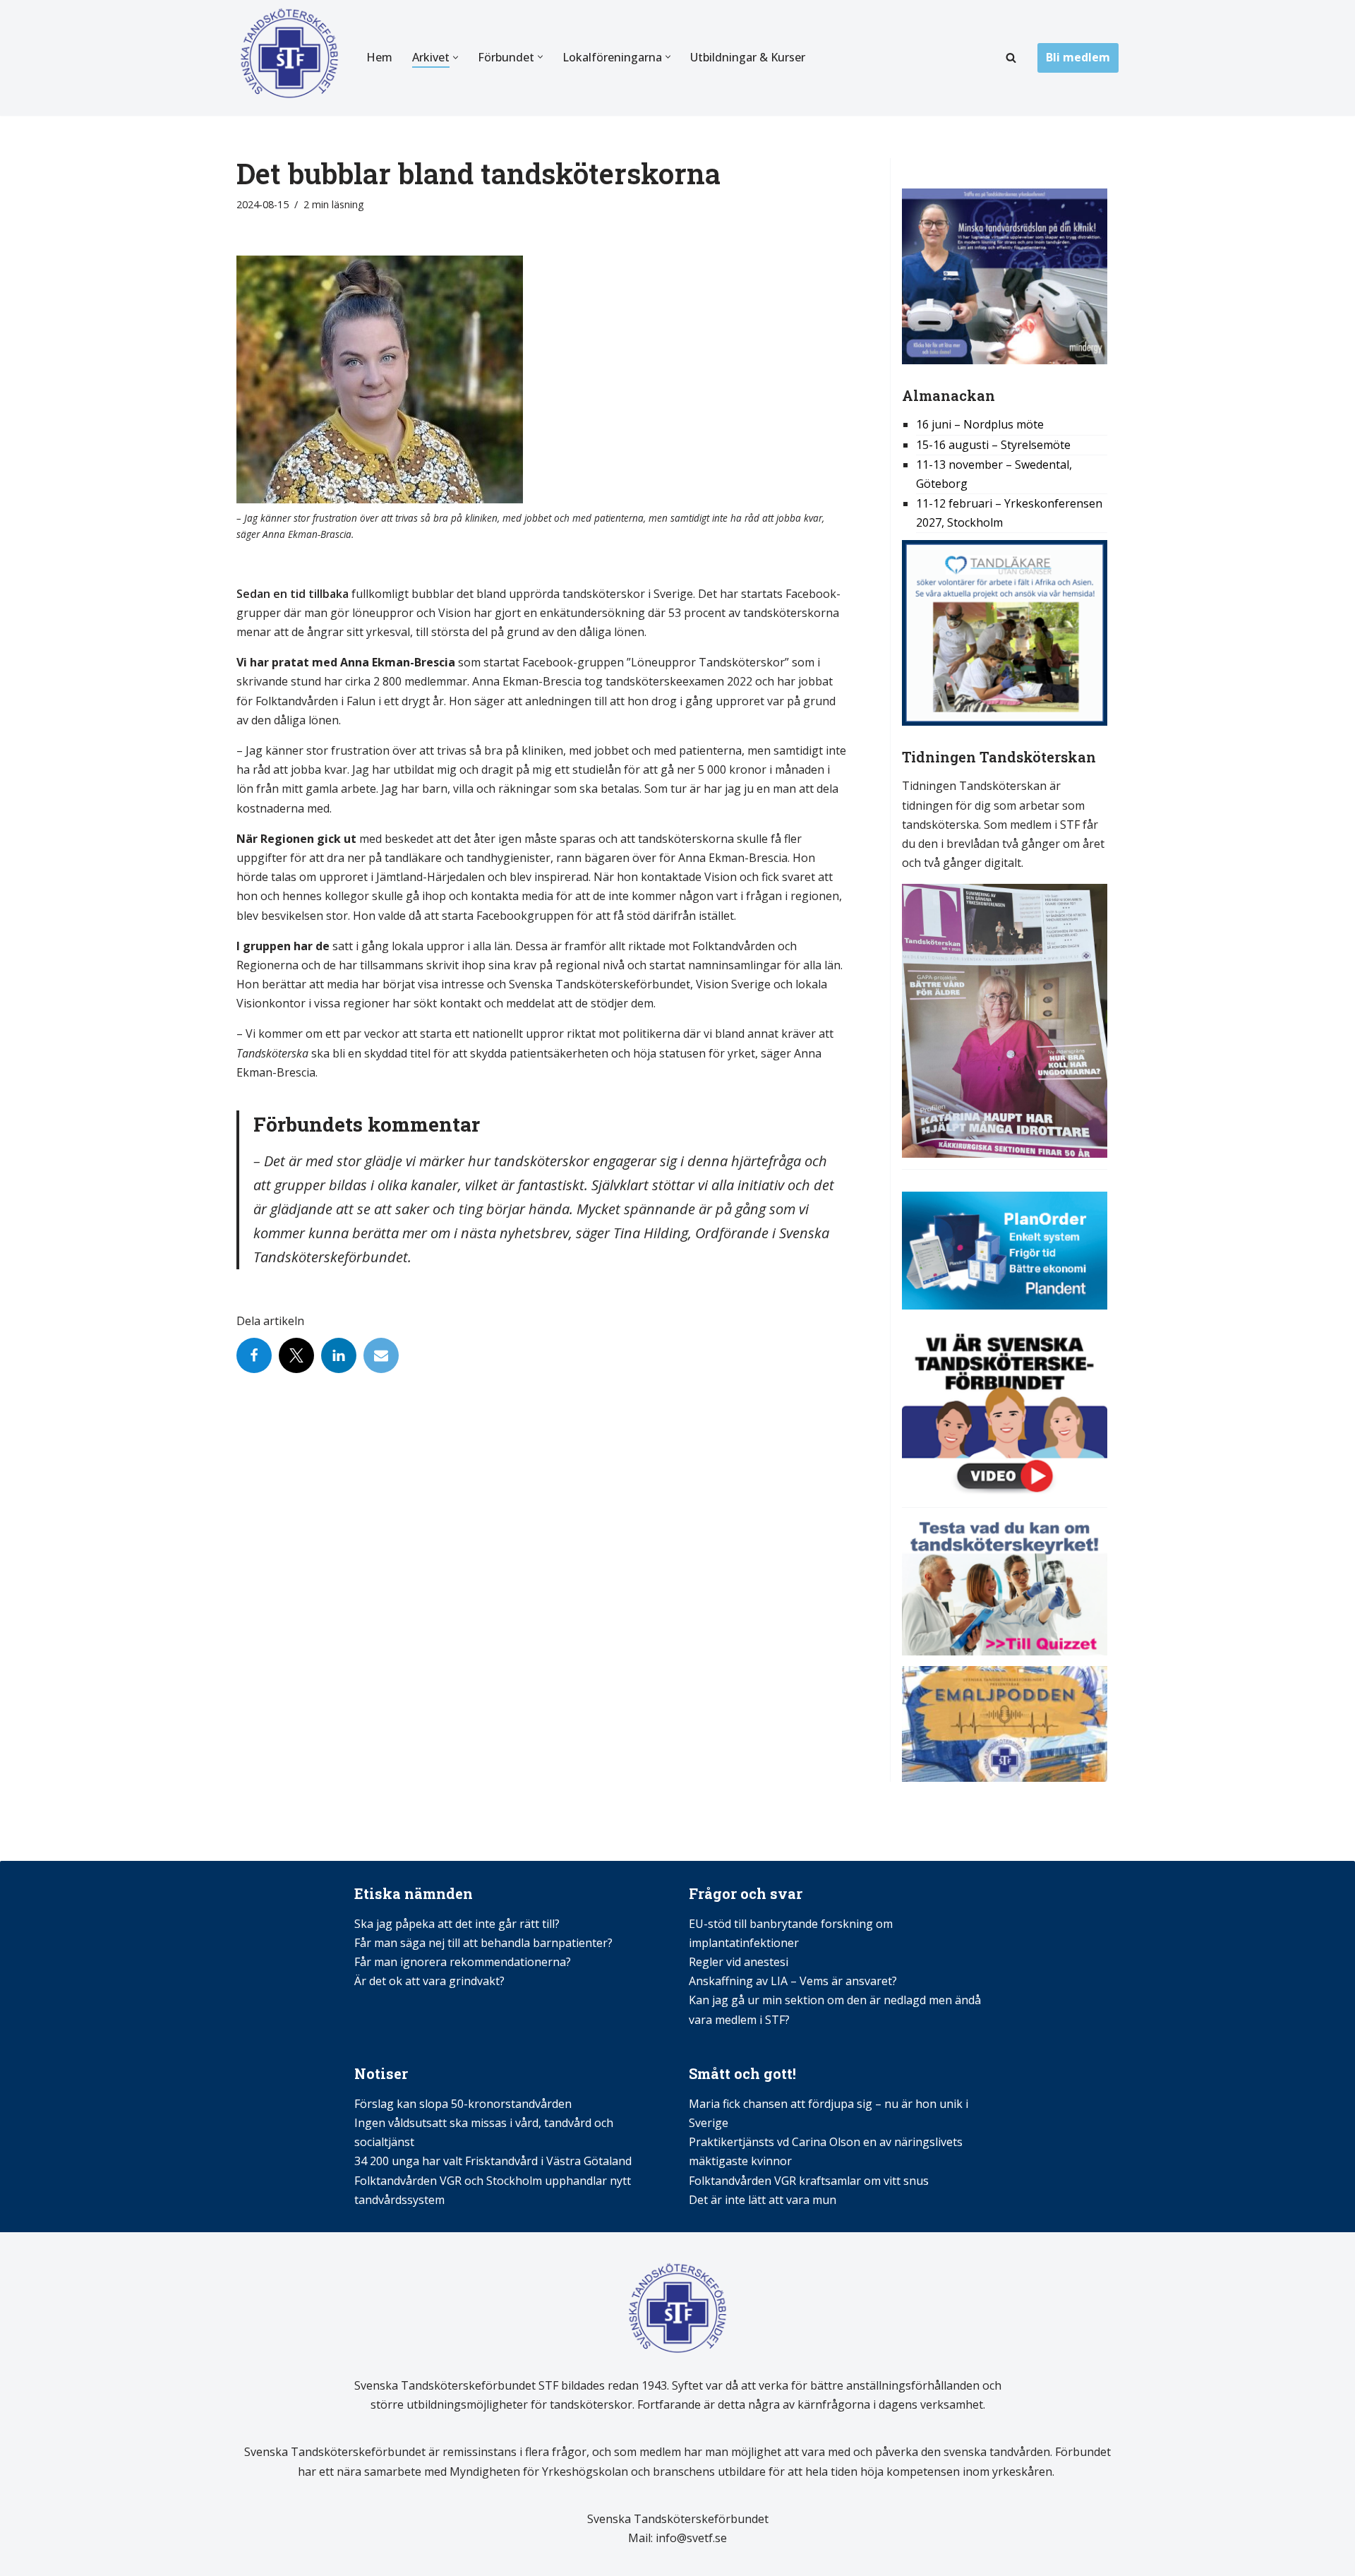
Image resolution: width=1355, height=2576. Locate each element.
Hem (379, 57)
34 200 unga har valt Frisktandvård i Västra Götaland (493, 2161)
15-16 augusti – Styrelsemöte (993, 445)
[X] (296, 1355)
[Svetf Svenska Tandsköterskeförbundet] (289, 58)
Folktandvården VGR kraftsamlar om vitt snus (809, 2181)
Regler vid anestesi (739, 1962)
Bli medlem (1078, 57)
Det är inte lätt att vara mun (763, 2200)
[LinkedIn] (339, 1355)
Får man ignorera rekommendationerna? (463, 1962)
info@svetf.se (690, 2538)
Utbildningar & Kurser (748, 57)
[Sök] (1011, 58)
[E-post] (381, 1355)
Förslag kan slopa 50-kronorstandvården (463, 2104)
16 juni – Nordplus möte (980, 424)
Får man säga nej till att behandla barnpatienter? (485, 1943)
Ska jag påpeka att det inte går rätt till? (457, 1924)
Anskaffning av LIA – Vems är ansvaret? (793, 1981)
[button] (456, 58)
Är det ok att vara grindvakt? (429, 1981)
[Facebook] (254, 1355)
